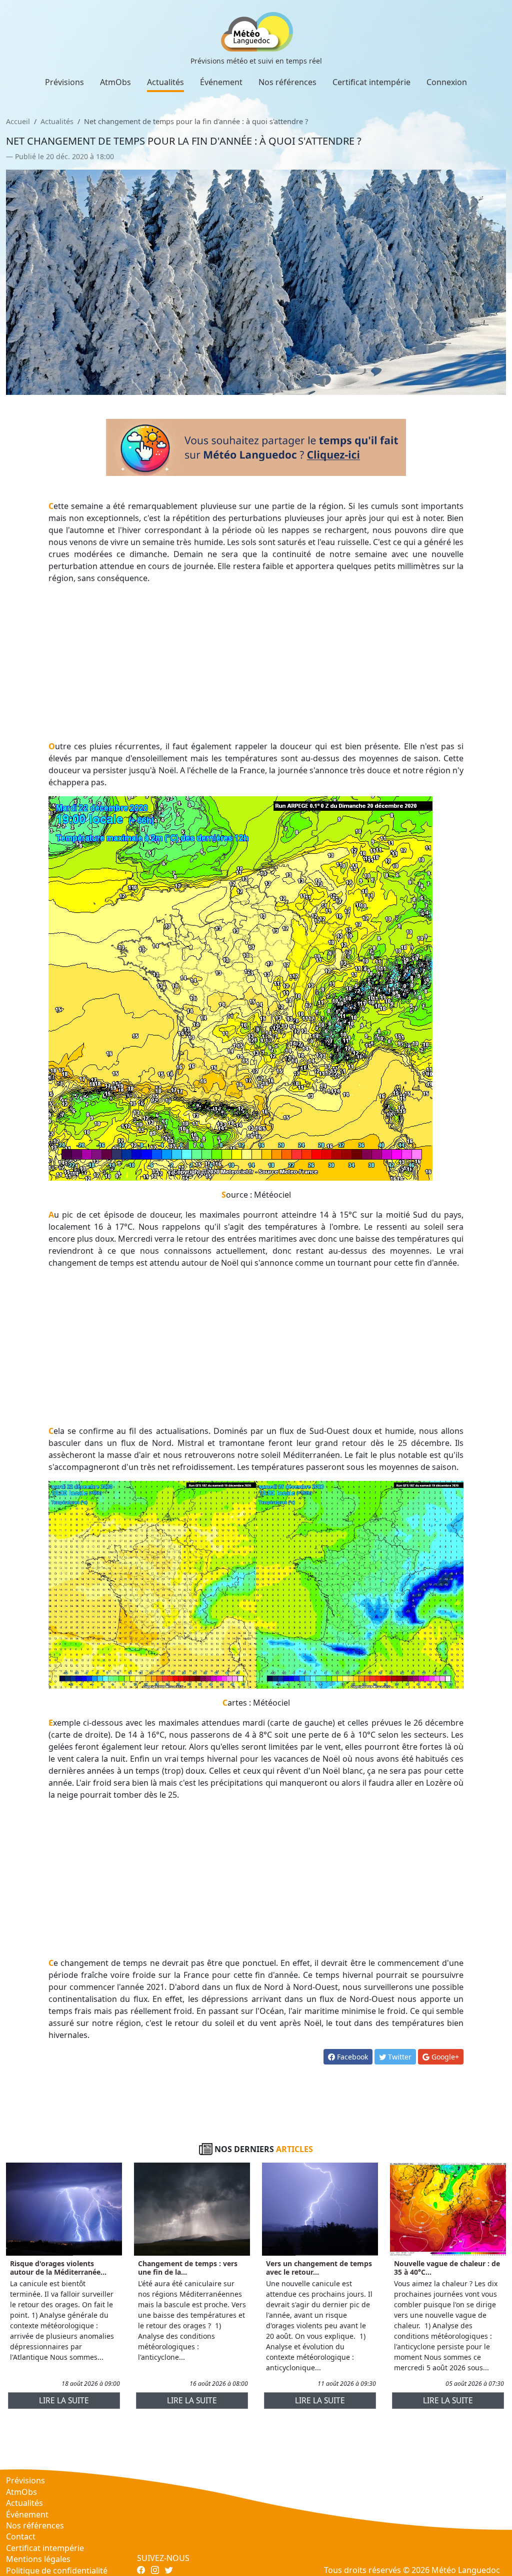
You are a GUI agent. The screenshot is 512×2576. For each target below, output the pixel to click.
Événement (221, 82)
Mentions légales (38, 2559)
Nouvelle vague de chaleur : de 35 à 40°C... (447, 2268)
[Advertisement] (256, 662)
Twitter (399, 2057)
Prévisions (64, 82)
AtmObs (115, 82)
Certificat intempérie (371, 82)
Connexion (447, 82)
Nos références (287, 82)
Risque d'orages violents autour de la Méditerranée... (58, 2268)
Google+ (444, 2057)
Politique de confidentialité (57, 2570)
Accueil (18, 121)
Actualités (165, 82)
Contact (21, 2536)
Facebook (351, 2057)
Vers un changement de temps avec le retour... (319, 2268)
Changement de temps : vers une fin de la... (188, 2268)
